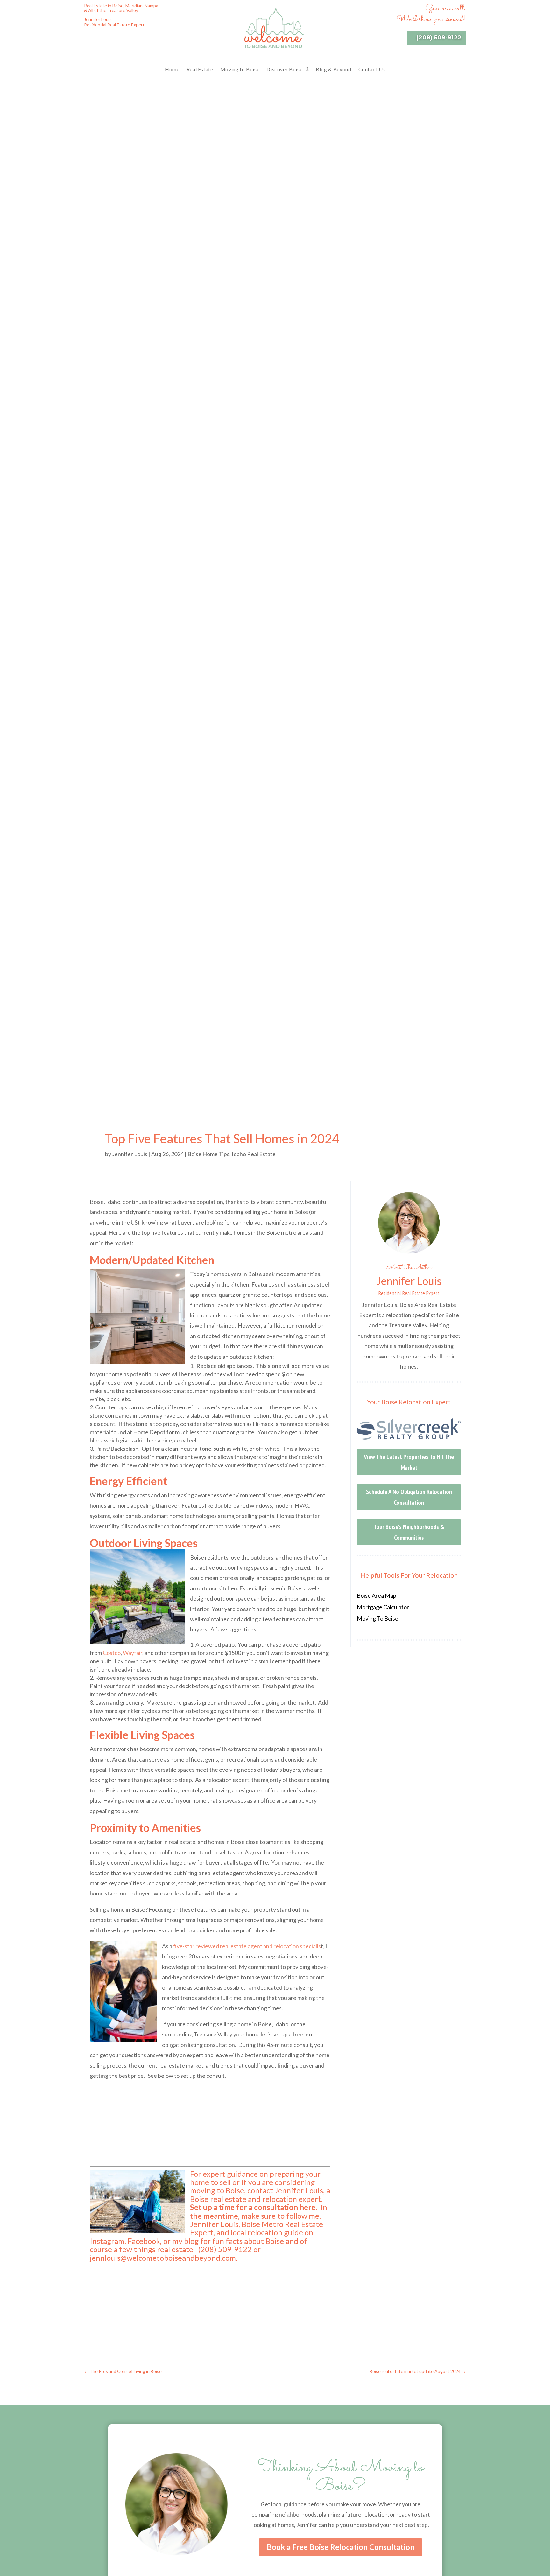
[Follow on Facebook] (89, 36)
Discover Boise (284, 69)
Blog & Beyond (333, 69)
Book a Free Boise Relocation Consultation (341, 2547)
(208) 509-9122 (439, 38)
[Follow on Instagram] (102, 36)
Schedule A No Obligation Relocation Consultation (409, 1497)
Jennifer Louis (130, 1154)
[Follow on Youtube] (115, 36)
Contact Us (372, 69)
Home (172, 69)
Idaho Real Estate (254, 1154)
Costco (112, 1653)
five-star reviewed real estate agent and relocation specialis (247, 1946)
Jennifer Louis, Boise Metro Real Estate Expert (257, 2228)
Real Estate (200, 69)
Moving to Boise (240, 69)
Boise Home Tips (208, 1154)
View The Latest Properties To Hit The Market (409, 1462)
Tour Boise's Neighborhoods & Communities (409, 1532)
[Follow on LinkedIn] (127, 36)
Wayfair (133, 1653)
